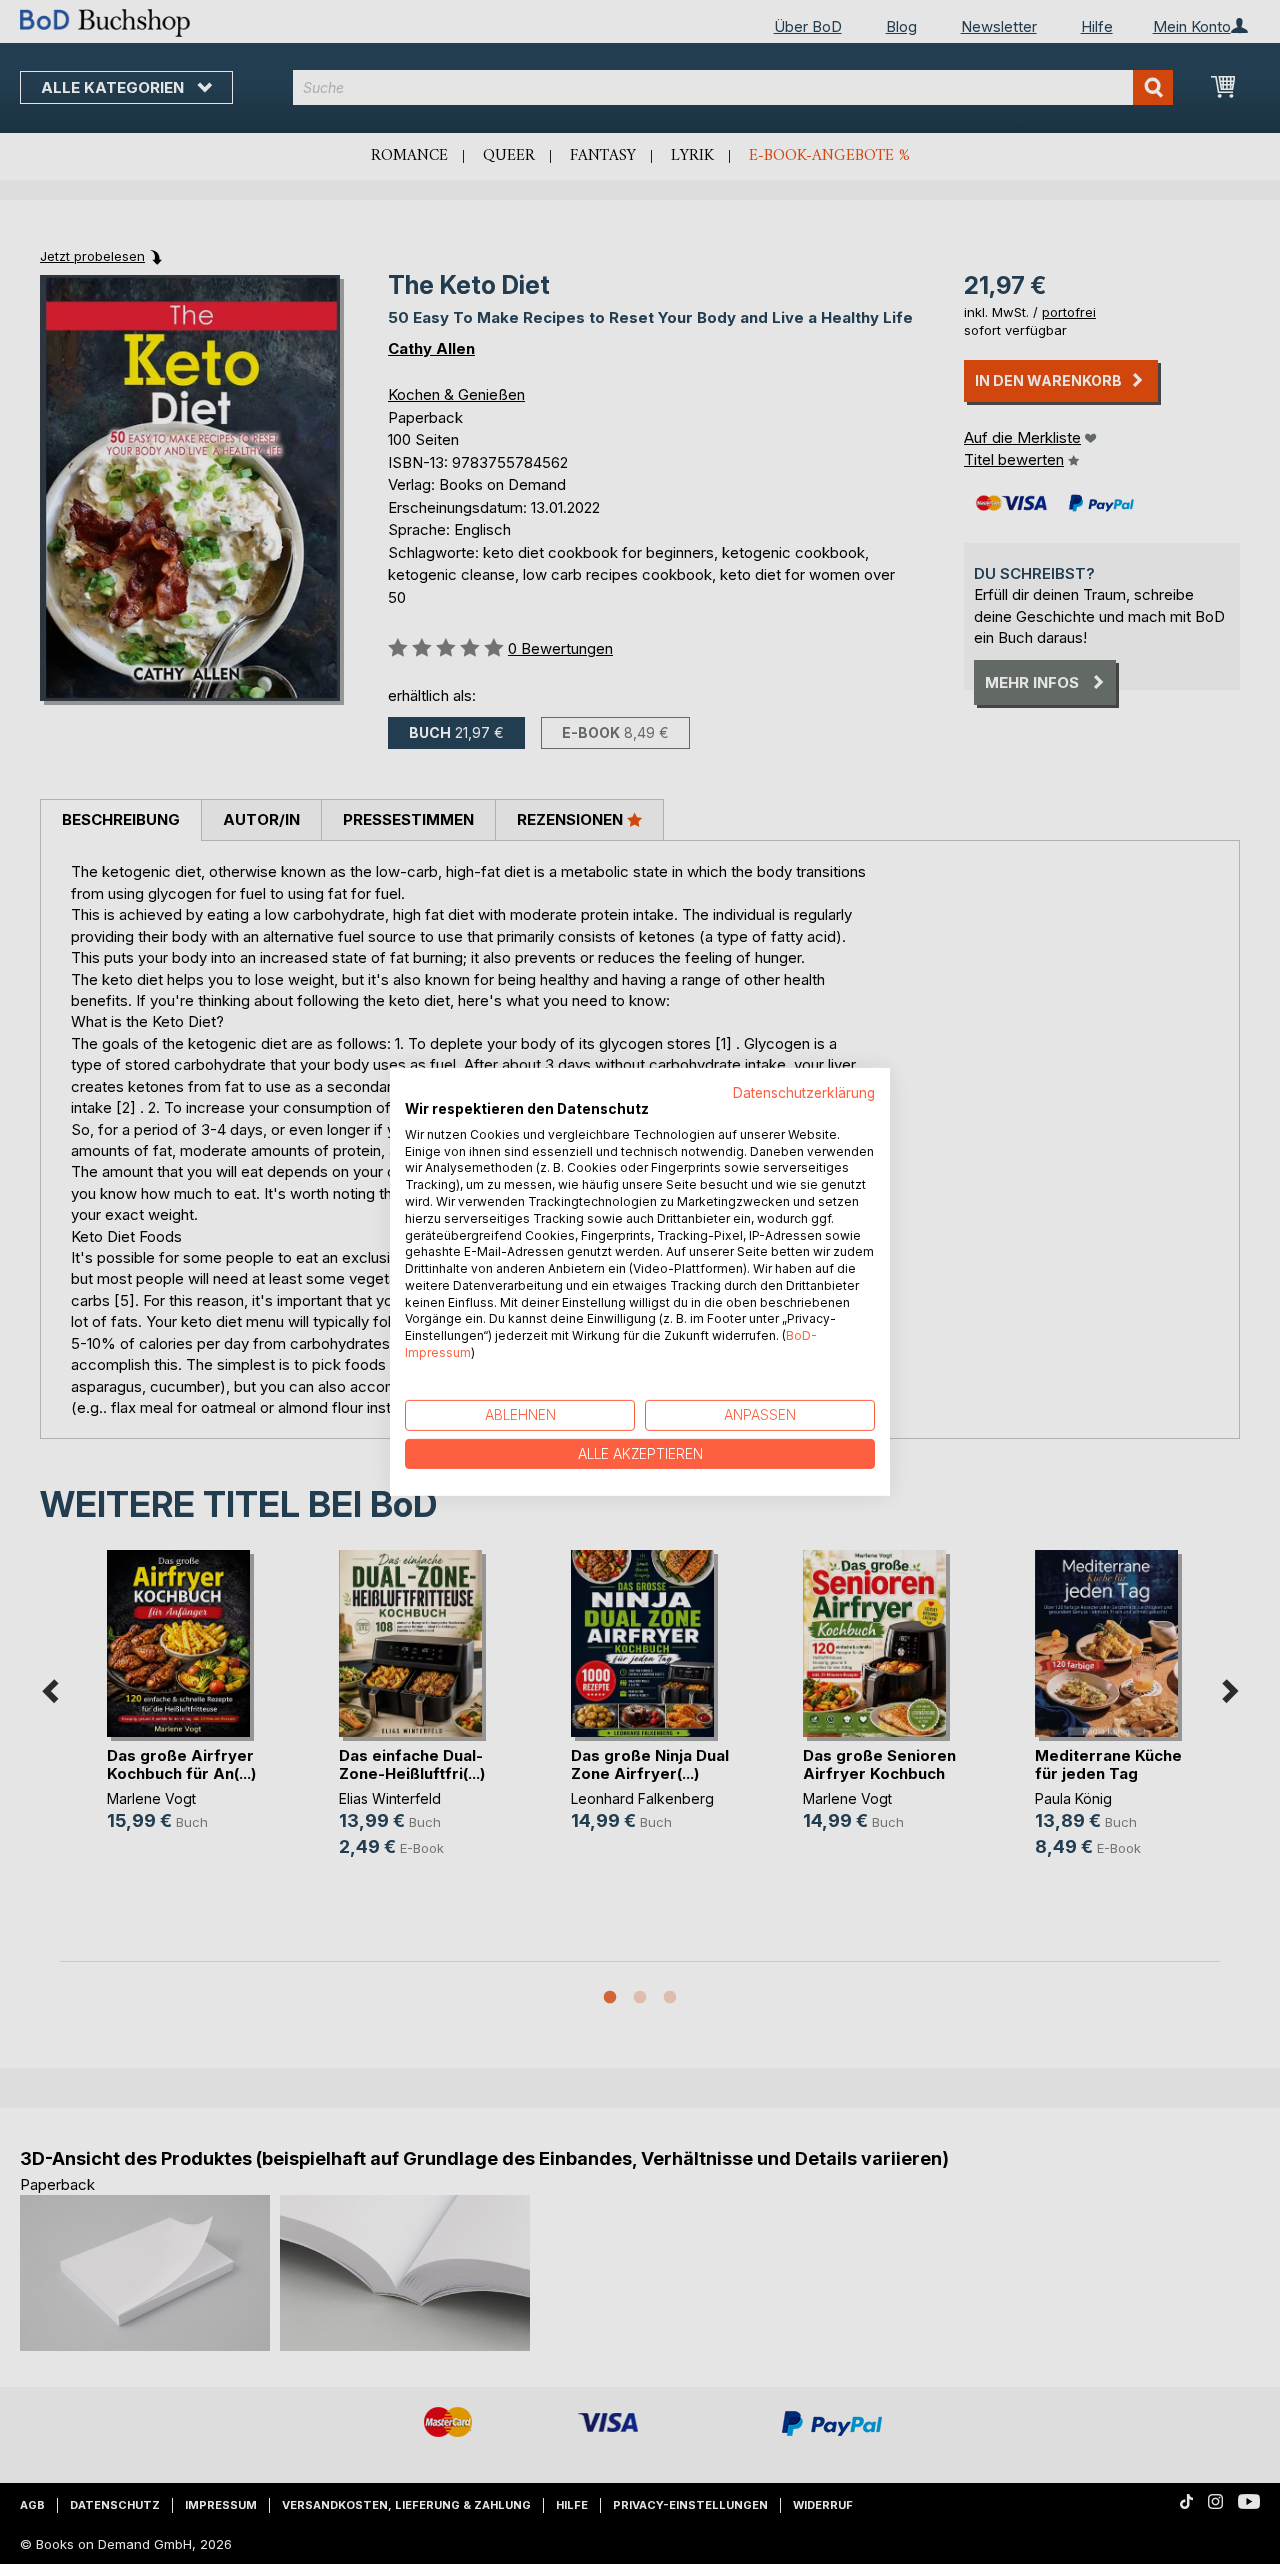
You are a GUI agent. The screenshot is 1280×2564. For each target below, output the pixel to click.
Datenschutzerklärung (804, 1093)
